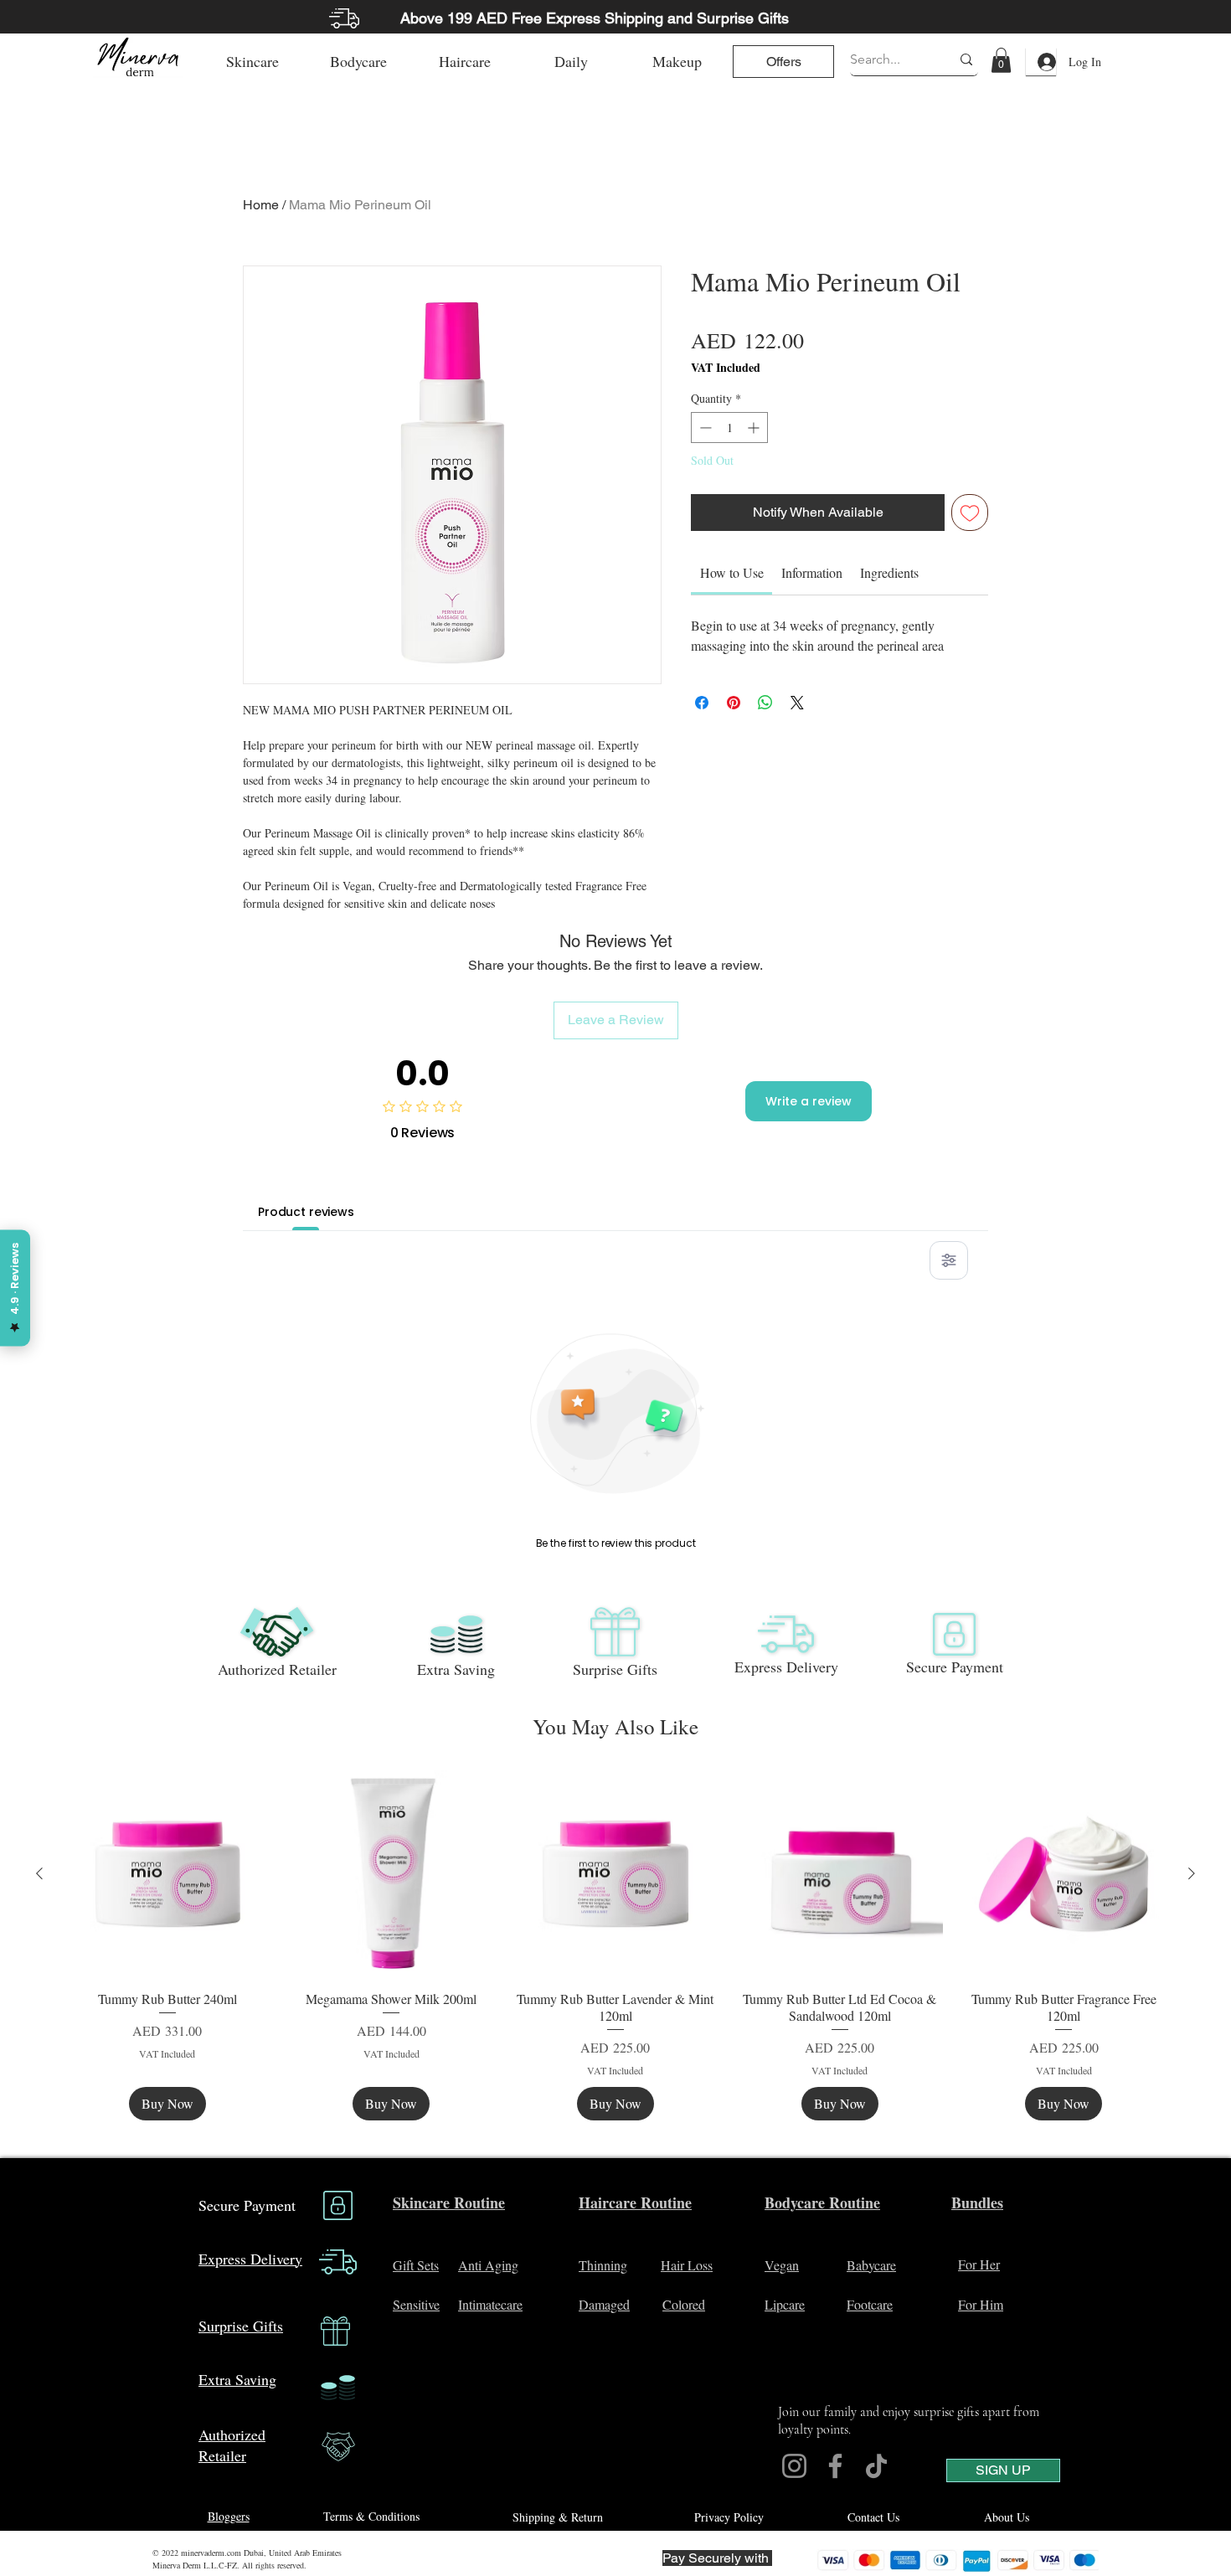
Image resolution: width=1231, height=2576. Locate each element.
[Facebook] (835, 2466)
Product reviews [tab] (306, 1212)
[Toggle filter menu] (949, 1260)
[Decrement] (704, 428)
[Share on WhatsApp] (765, 703)
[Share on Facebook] (702, 703)
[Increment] (755, 428)
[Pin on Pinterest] (734, 703)
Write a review (809, 1101)
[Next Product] (1192, 1873)
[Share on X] (797, 703)
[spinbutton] (729, 428)
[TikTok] (876, 2466)
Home (261, 205)
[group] (615, 1945)
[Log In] (1041, 62)
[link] (1001, 60)
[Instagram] (794, 2466)
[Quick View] (167, 1874)
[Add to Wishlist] (970, 513)
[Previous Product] (39, 1873)
